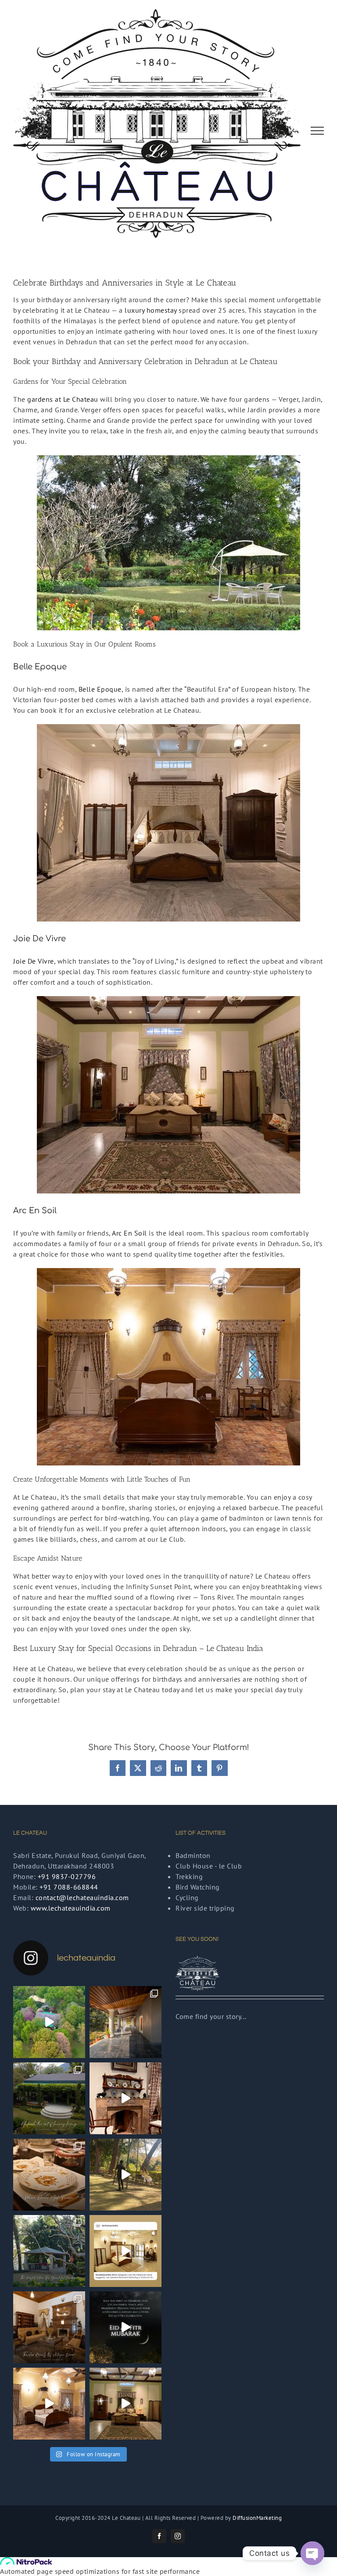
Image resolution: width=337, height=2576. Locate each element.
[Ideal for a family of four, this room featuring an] (49, 2404)
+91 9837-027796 (67, 1876)
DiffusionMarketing (257, 2518)
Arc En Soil (129, 1233)
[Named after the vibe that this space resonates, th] (125, 2404)
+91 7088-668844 (69, 1887)
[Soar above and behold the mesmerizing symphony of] (49, 2022)
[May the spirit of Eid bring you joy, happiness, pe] (125, 2327)
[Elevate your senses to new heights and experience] (49, 2098)
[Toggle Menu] (317, 131)
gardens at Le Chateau (63, 399)
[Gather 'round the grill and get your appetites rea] (49, 2251)
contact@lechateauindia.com (82, 1897)
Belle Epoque (100, 689)
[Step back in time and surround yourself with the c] (49, 2327)
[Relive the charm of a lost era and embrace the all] (125, 2098)
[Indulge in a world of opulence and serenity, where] (125, 2175)
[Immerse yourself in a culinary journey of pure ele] (49, 2175)
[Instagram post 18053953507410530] (125, 2251)
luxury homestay (151, 310)
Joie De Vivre (34, 961)
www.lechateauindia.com (71, 1908)
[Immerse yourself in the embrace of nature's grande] (125, 2022)
